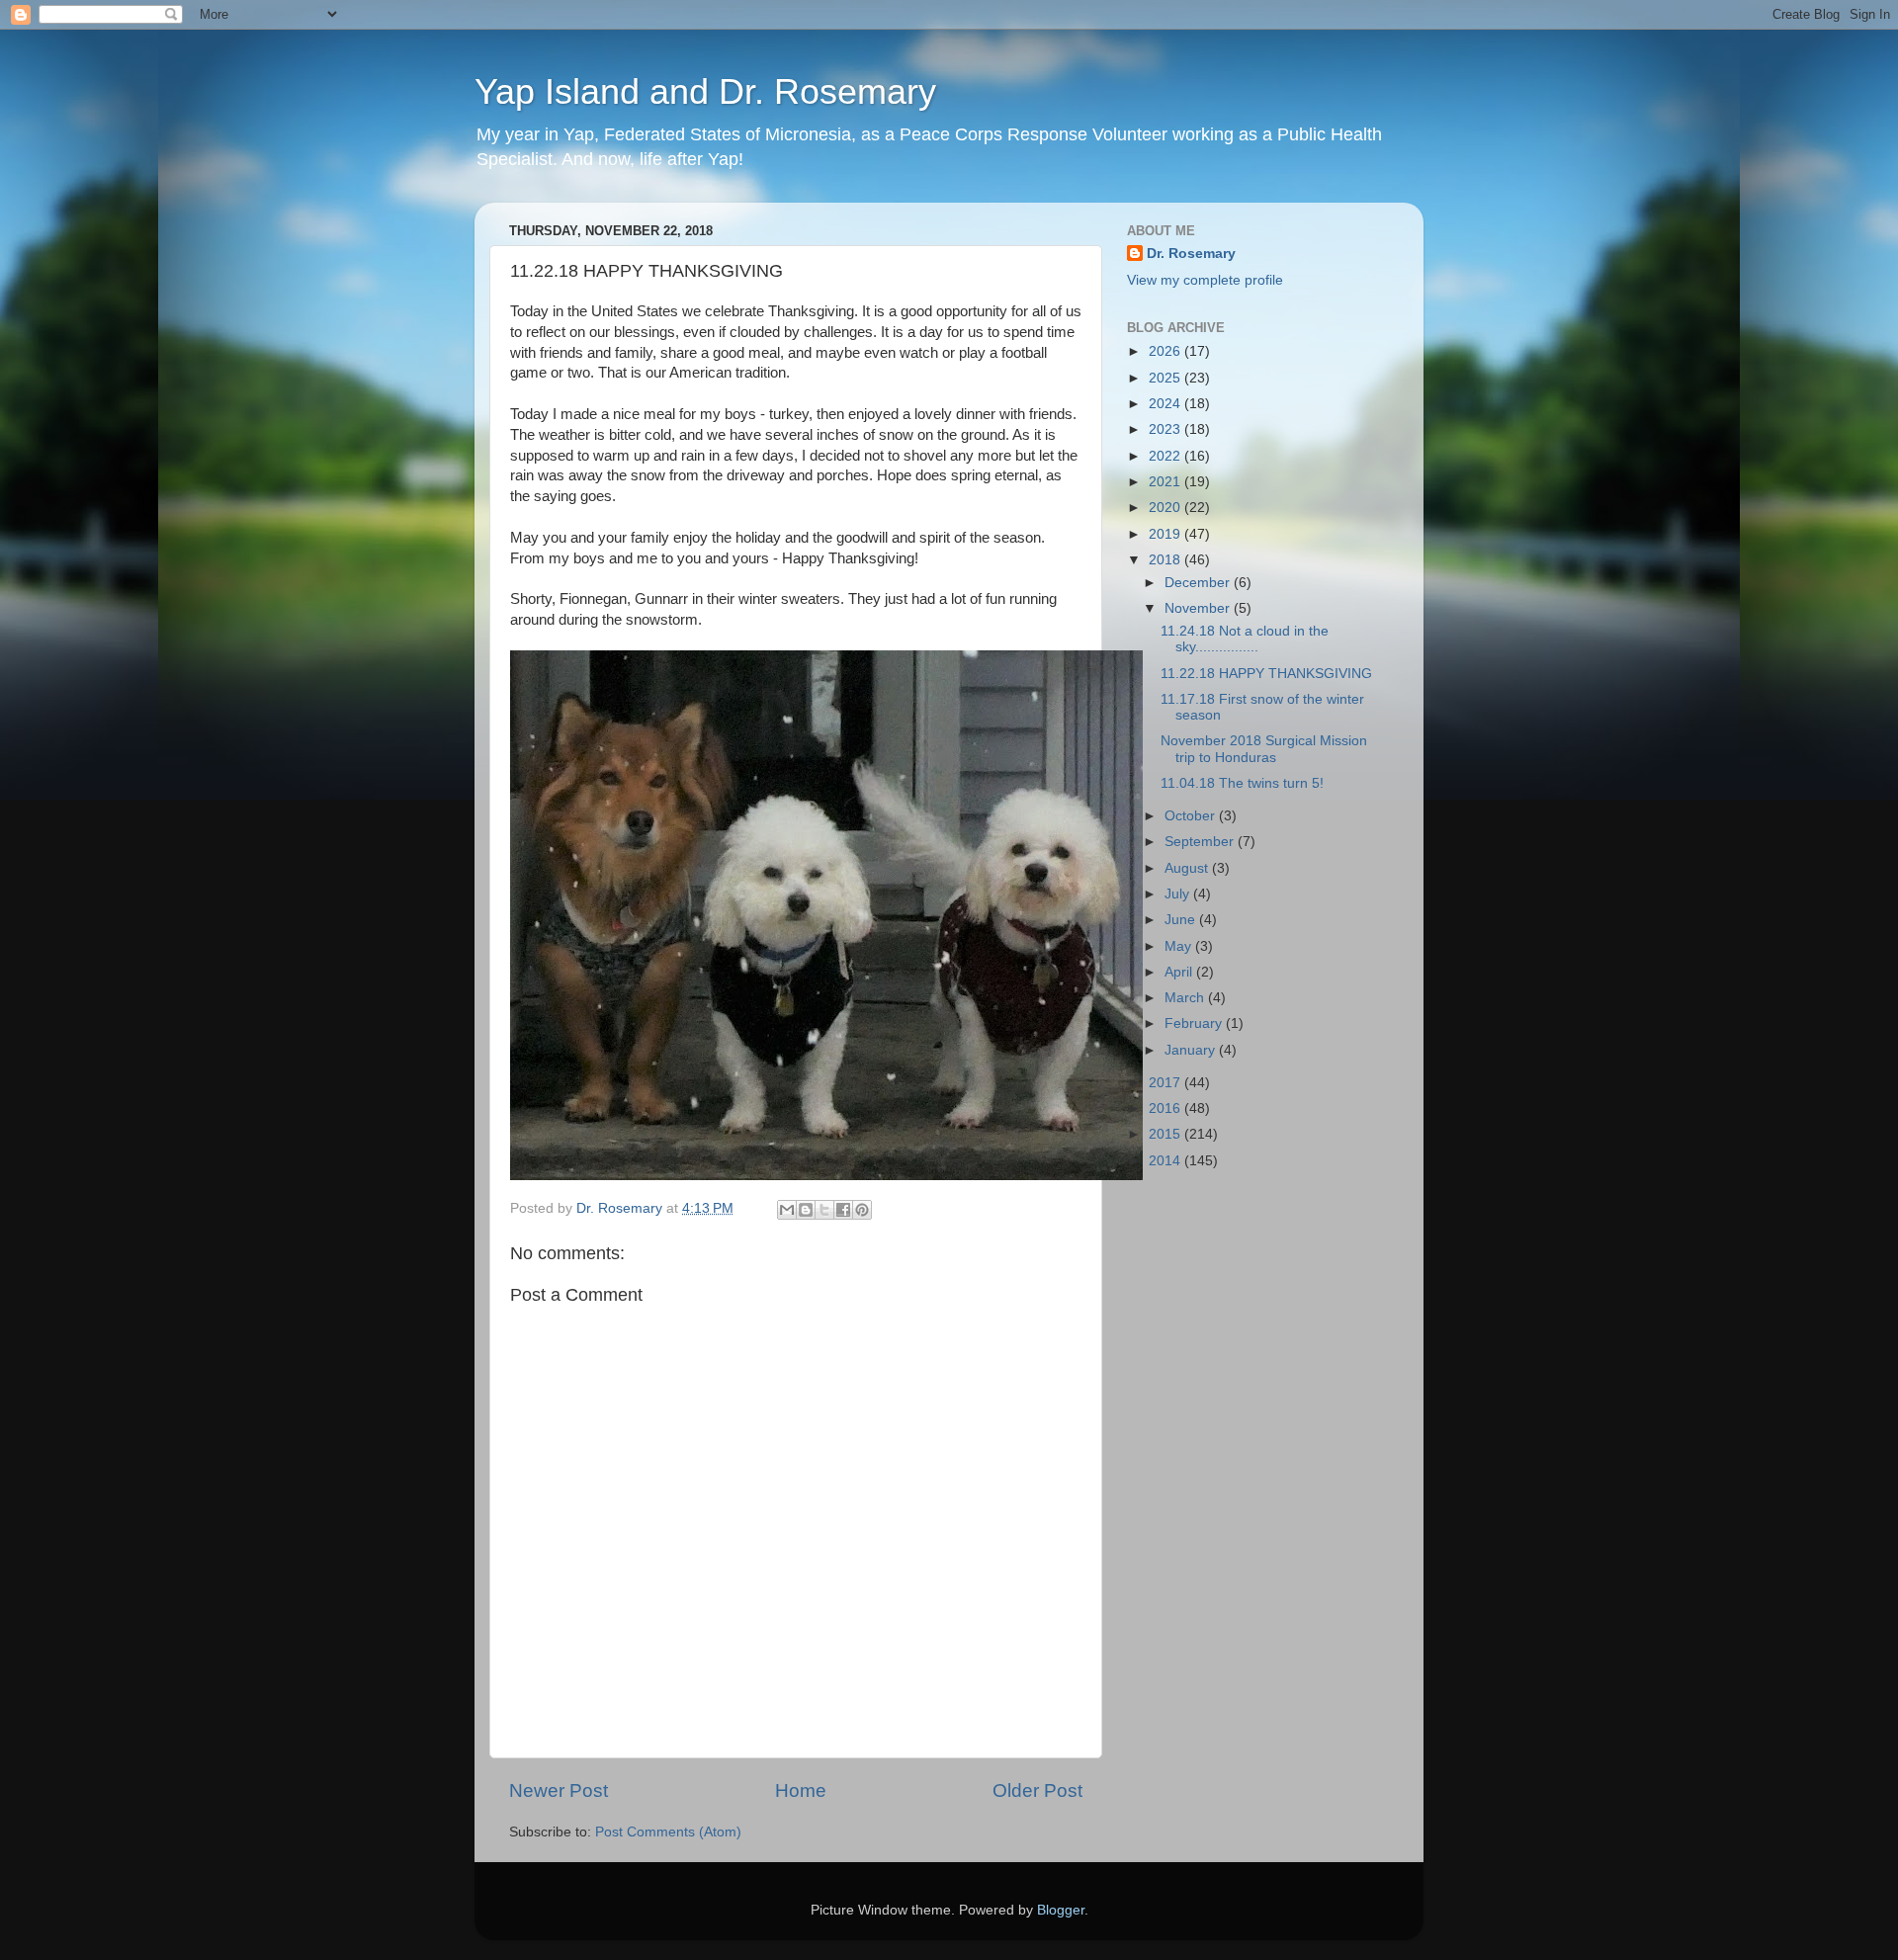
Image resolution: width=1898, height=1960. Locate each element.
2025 (1166, 378)
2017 (1166, 1083)
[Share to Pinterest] (862, 1210)
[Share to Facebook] (843, 1210)
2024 (1166, 404)
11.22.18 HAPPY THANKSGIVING (1266, 674)
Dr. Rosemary (1191, 254)
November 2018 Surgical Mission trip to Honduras (1264, 749)
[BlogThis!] (806, 1210)
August (1188, 868)
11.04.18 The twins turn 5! (1242, 783)
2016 (1166, 1108)
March (1186, 998)
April (1180, 972)
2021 (1166, 482)
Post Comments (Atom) (668, 1832)
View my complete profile (1205, 280)
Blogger (1061, 1910)
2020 (1166, 508)
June (1182, 920)
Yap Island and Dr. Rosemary (705, 91)
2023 (1166, 429)
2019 (1166, 534)
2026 (1166, 351)
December (1199, 583)
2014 (1166, 1161)
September (1201, 842)
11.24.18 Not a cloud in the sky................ (1245, 639)
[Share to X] (824, 1210)
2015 (1166, 1134)
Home (801, 1790)
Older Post (1037, 1790)
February (1195, 1023)
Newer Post (559, 1790)
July (1179, 894)
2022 (1166, 456)
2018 (1166, 560)
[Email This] (787, 1210)
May (1180, 946)
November (1199, 608)
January (1192, 1050)
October (1192, 816)
